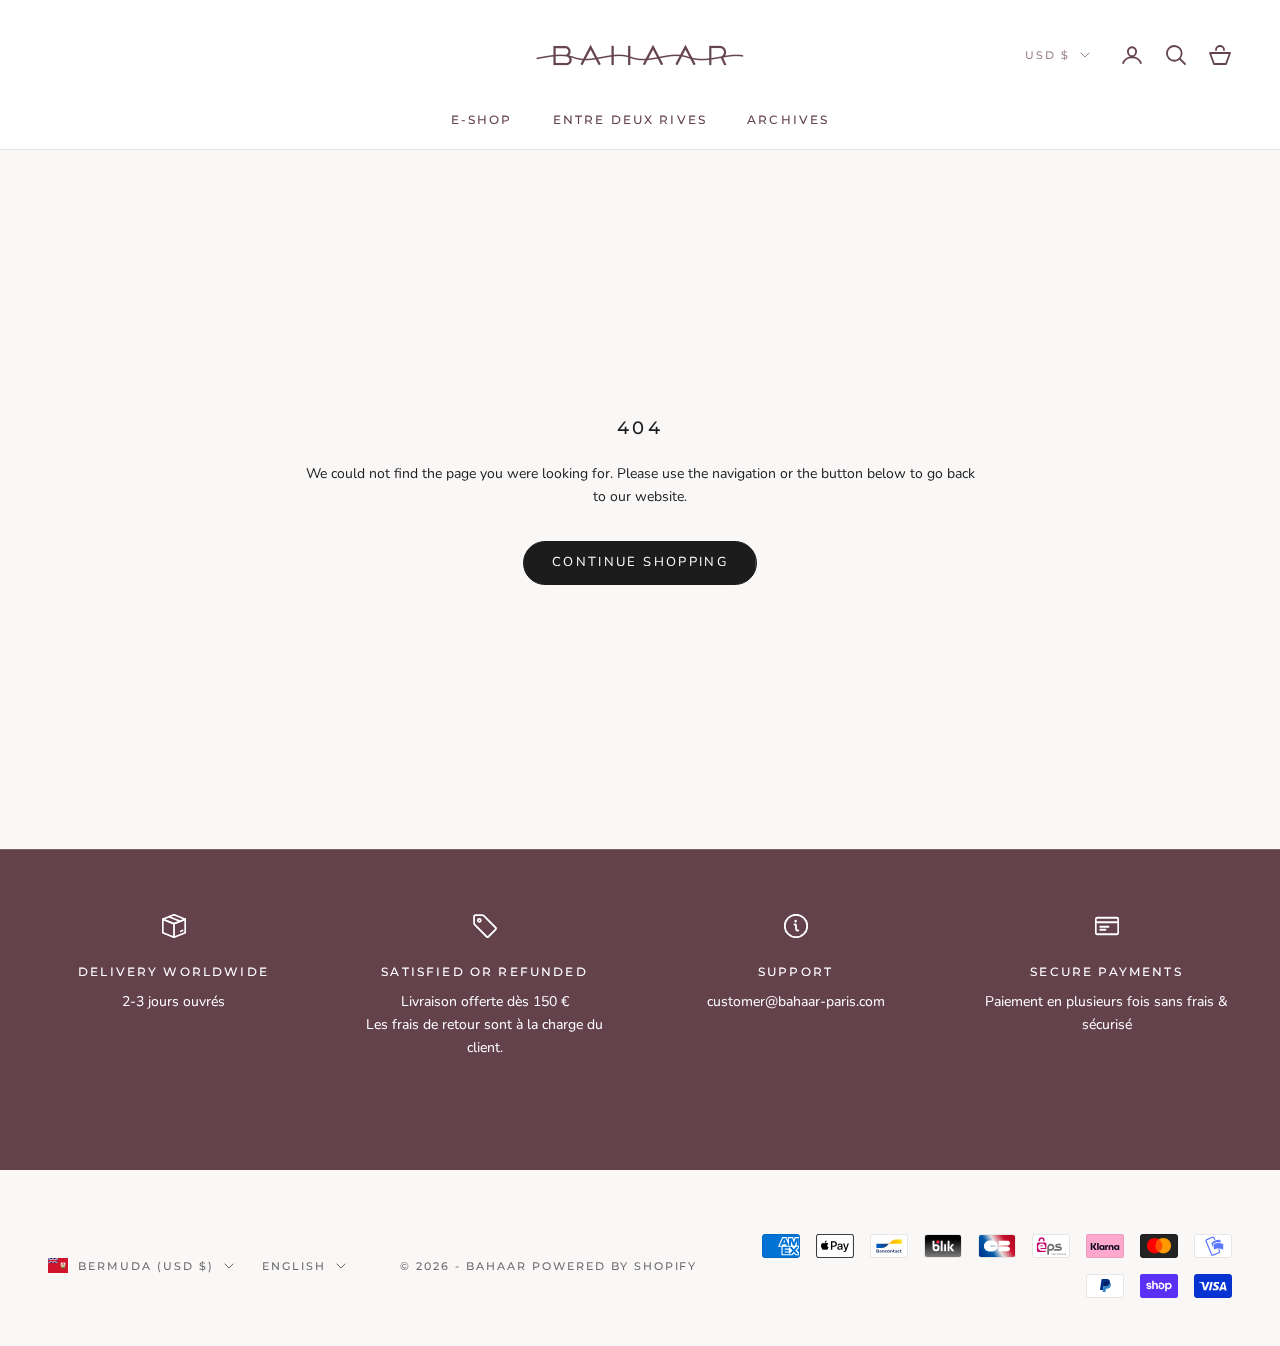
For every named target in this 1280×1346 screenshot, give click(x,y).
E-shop (482, 119)
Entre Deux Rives (630, 119)
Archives (788, 119)
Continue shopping (640, 562)
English (294, 1266)
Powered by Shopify (615, 1266)
